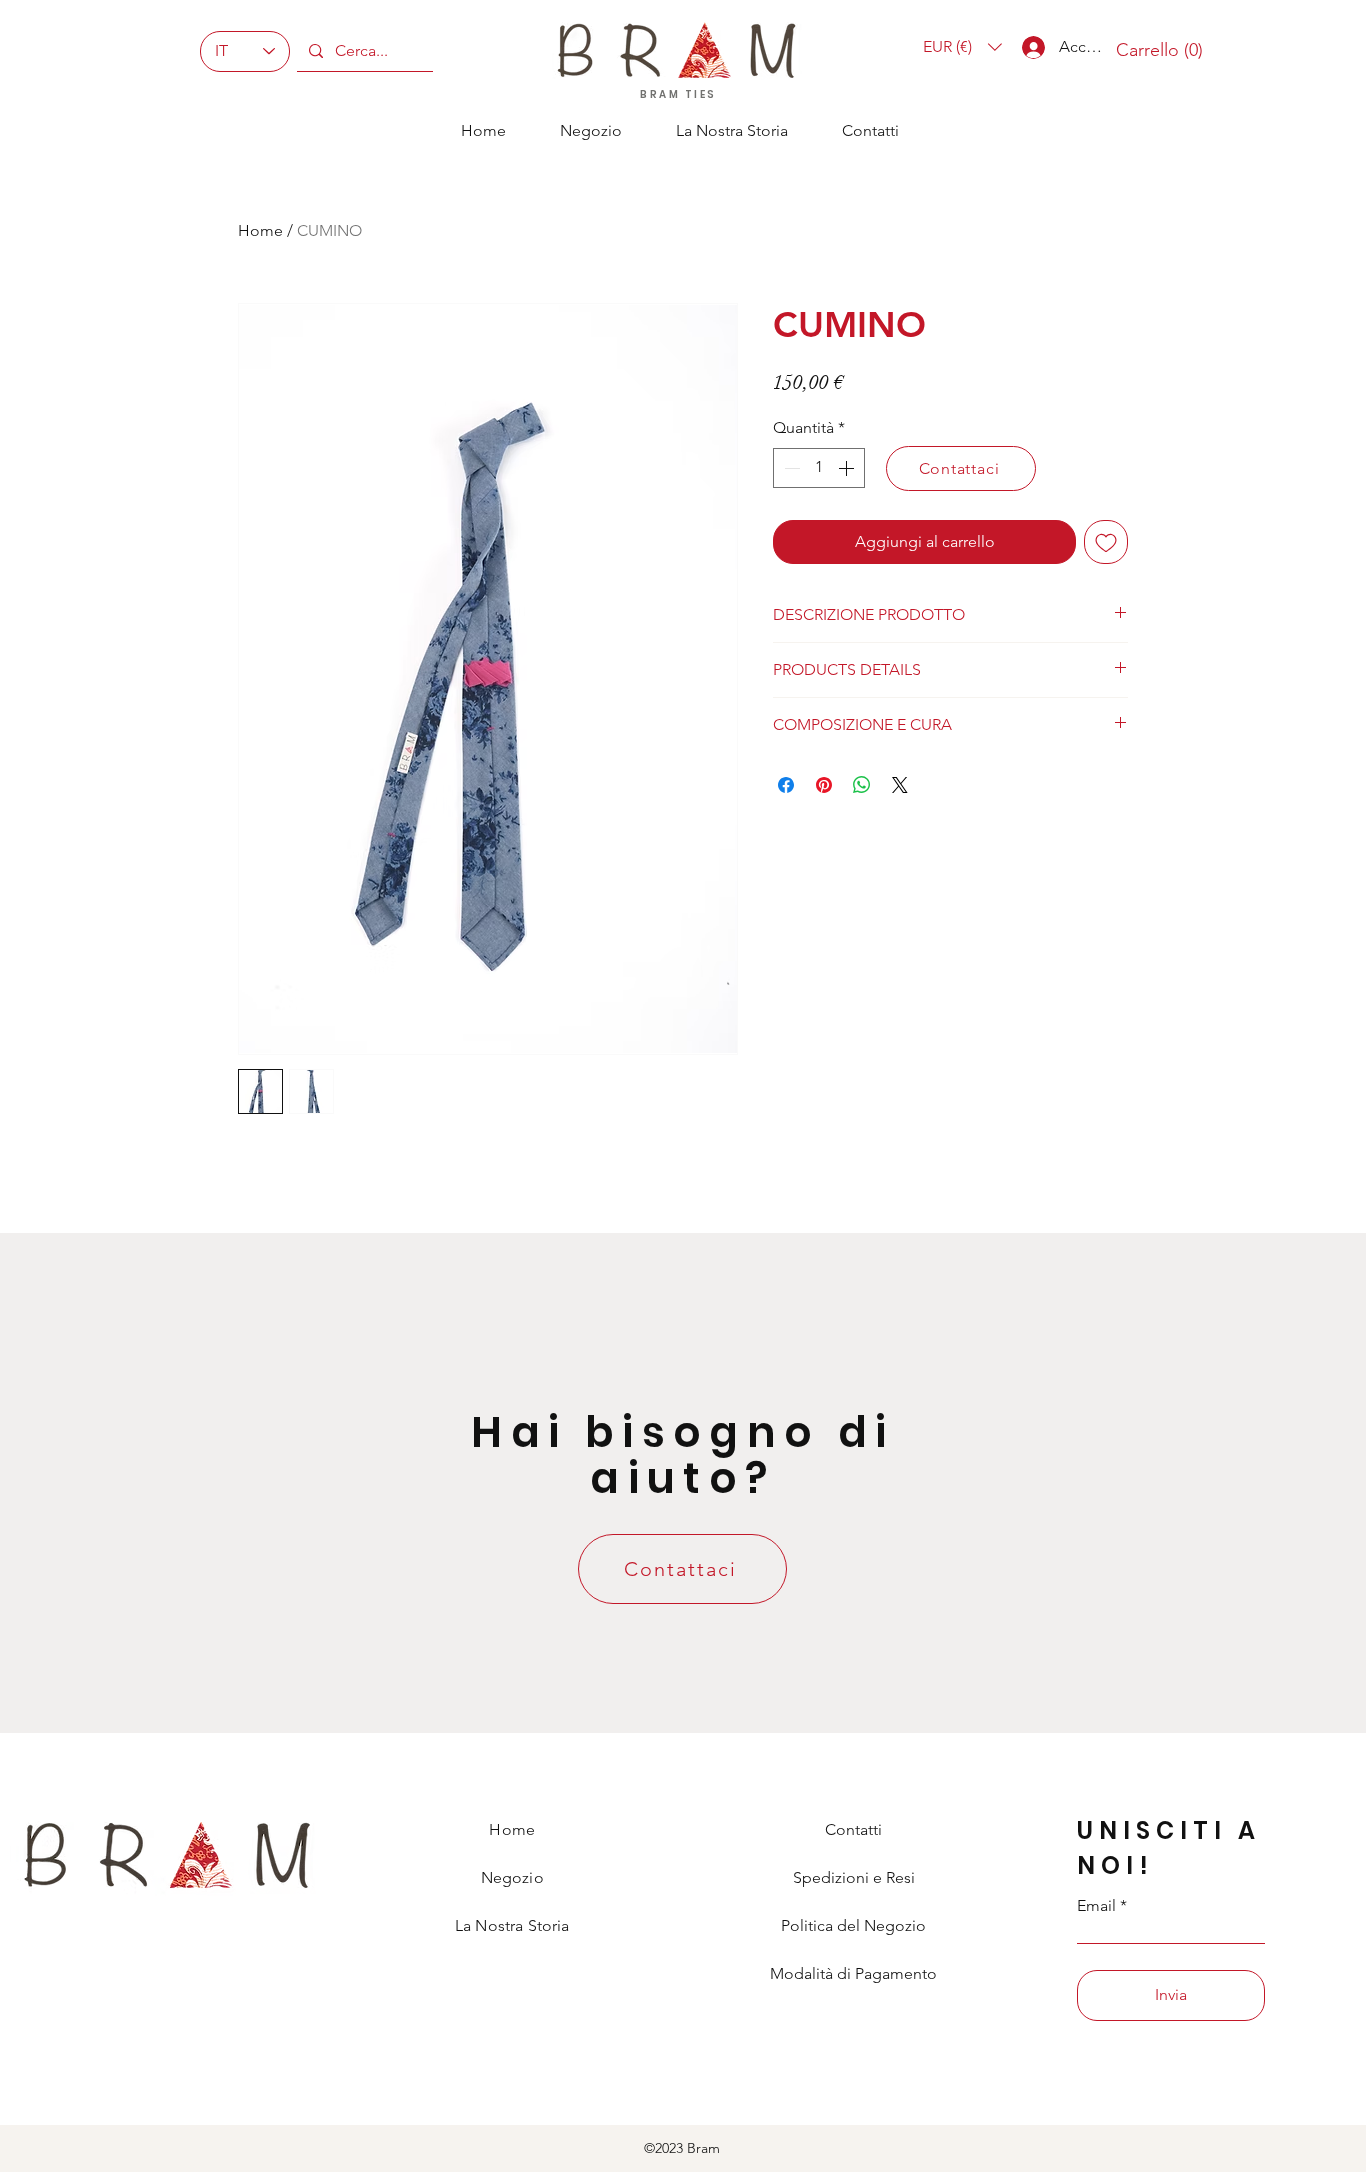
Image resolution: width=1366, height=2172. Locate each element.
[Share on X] (900, 785)
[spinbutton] (819, 468)
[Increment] (848, 468)
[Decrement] (790, 468)
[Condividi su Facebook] (786, 785)
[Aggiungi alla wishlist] (1106, 542)
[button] (962, 46)
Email (1096, 1906)
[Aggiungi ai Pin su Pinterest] (824, 785)
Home (260, 230)
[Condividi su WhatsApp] (862, 785)
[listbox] (962, 46)
